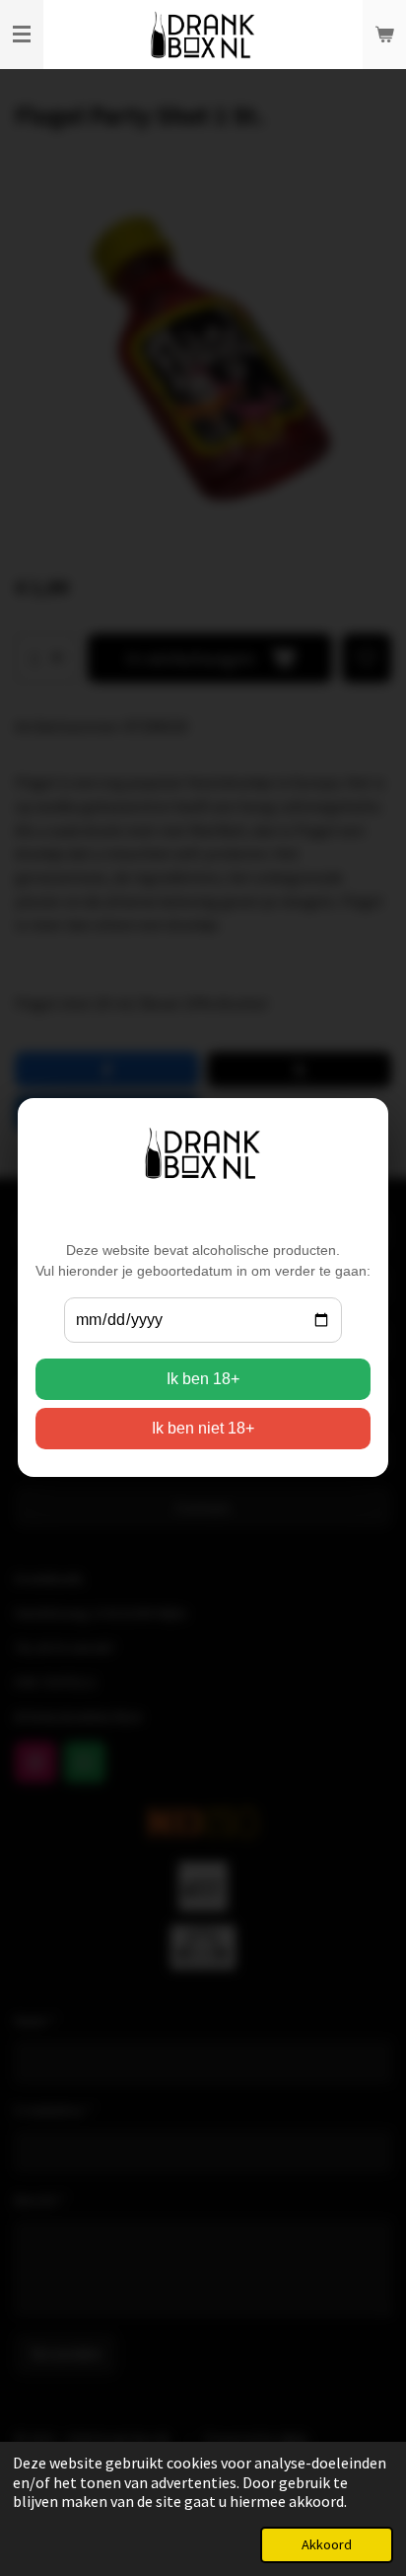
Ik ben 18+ (203, 1380)
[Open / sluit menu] (22, 35)
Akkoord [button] (327, 2544)
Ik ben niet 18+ (203, 1429)
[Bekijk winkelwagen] (384, 35)
